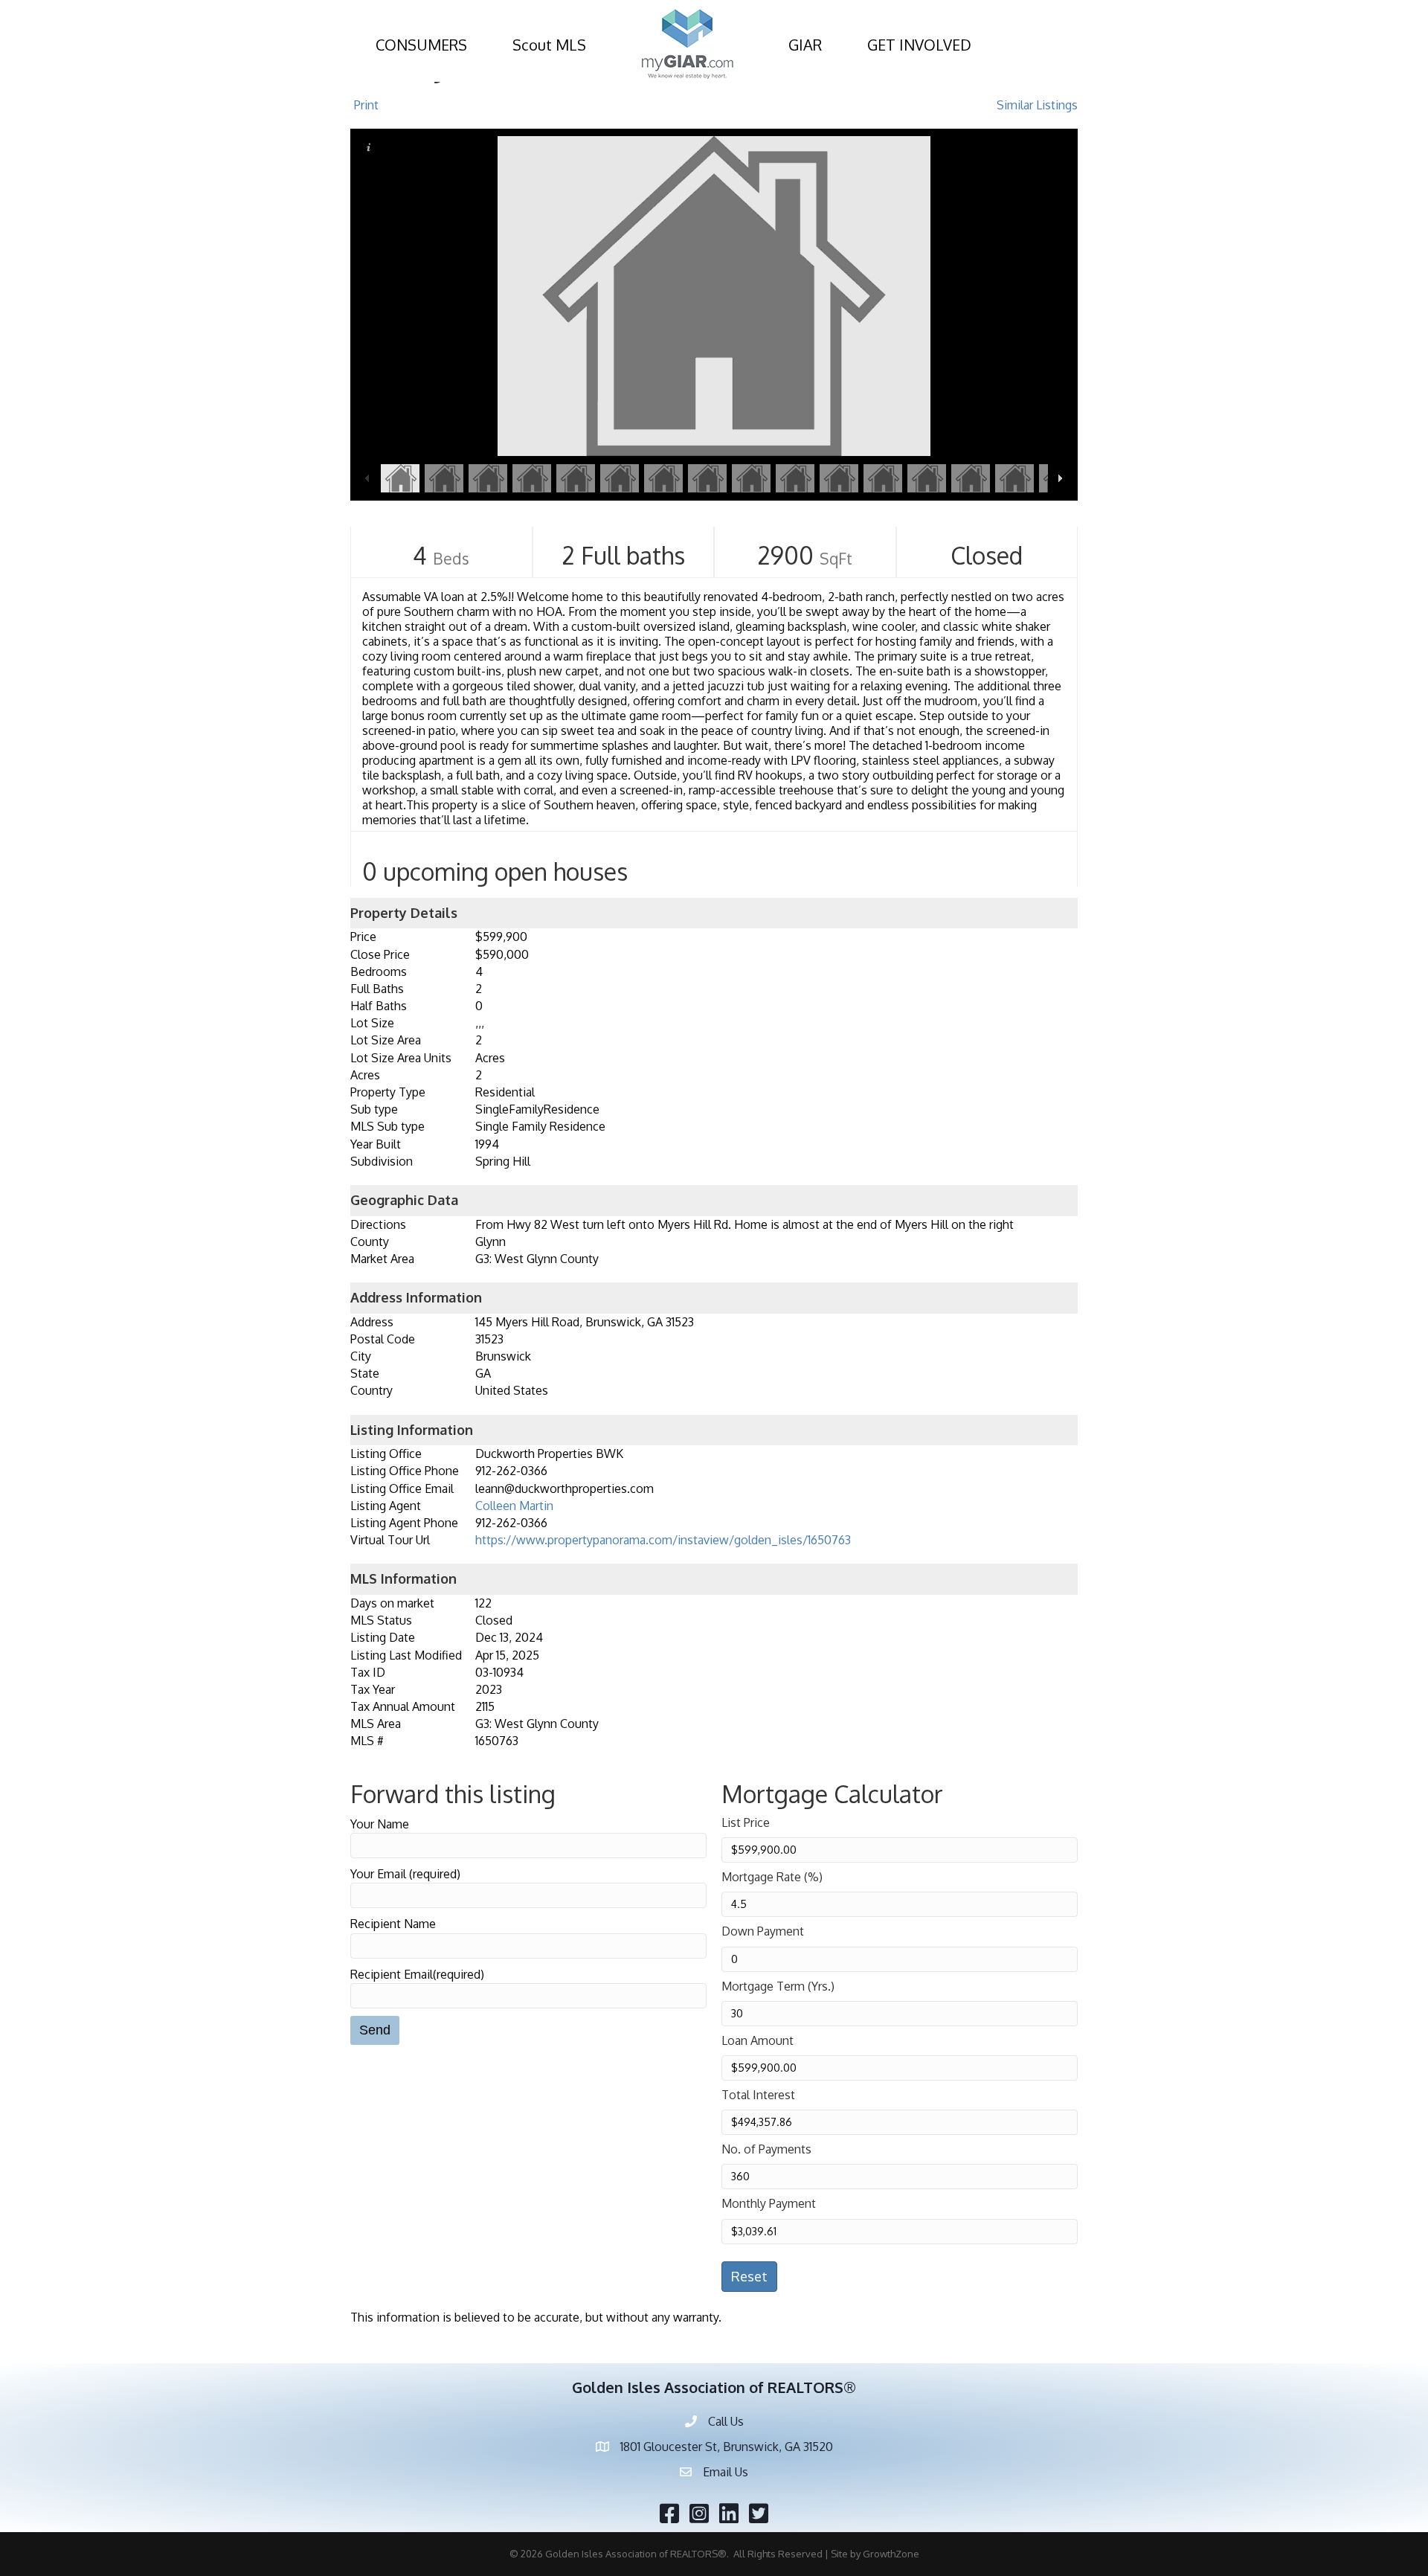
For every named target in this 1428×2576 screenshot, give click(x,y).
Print (366, 105)
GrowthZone (891, 2554)
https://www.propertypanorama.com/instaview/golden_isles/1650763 (663, 1540)
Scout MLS (549, 45)
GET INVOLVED (919, 45)
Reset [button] (749, 2276)
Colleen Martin (514, 1506)
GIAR (805, 45)
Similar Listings (1037, 105)
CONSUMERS (421, 45)
